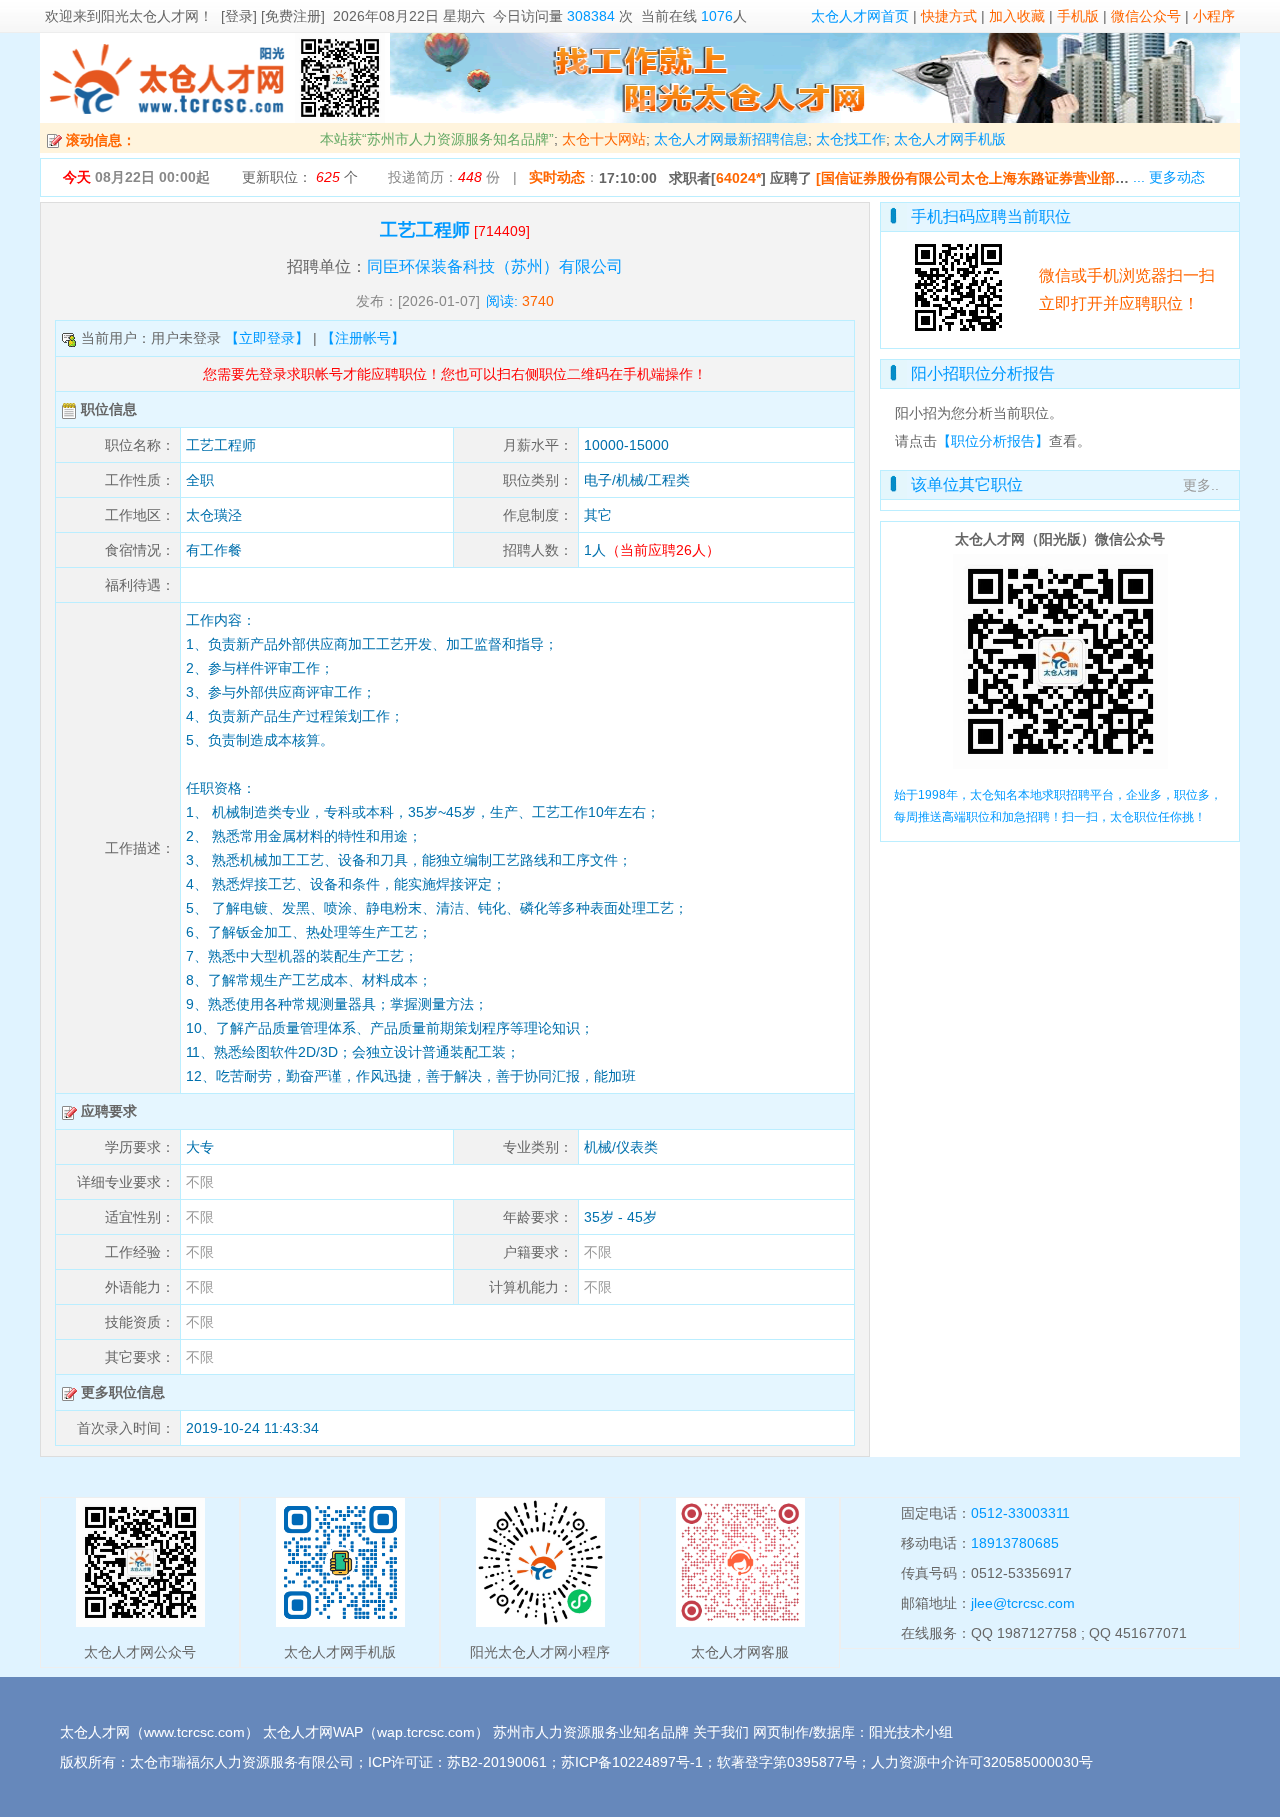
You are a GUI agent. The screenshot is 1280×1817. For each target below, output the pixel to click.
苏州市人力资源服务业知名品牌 (591, 1732)
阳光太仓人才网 (150, 16)
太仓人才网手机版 (950, 139)
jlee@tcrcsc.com (1023, 1603)
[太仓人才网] (167, 118)
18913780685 (1015, 1543)
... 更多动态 (1169, 177)
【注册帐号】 (363, 338)
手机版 (1078, 16)
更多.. (1201, 485)
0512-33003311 (1020, 1513)
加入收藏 (1017, 16)
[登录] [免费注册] (273, 16)
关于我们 (721, 1732)
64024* (738, 178)
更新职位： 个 (300, 177)
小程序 (1214, 16)
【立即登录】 (267, 338)
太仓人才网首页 (860, 16)
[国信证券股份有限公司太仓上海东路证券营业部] (968, 178)
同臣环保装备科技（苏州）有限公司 (495, 266)
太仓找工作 (851, 139)
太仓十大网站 (604, 139)
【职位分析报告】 (993, 441)
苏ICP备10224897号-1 (632, 1762)
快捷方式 (949, 16)
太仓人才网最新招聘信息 (731, 139)
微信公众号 (1146, 16)
